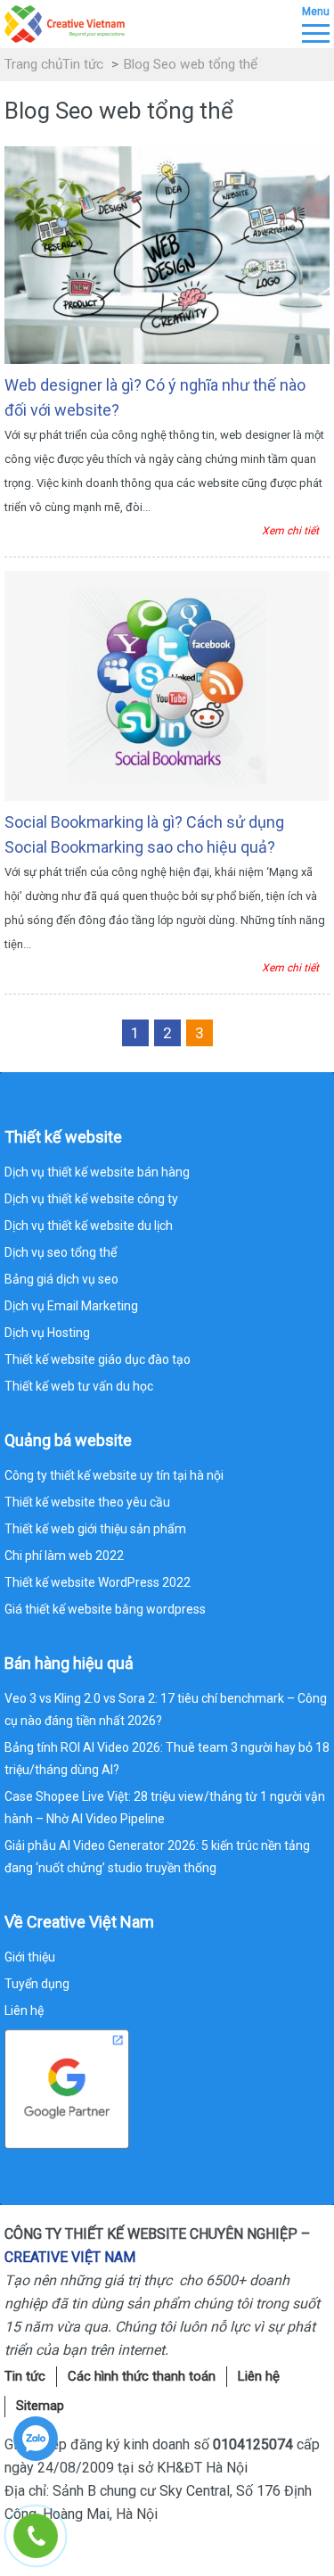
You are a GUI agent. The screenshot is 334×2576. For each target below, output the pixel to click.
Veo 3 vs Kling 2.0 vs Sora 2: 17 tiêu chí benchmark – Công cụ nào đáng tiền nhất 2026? (166, 1709)
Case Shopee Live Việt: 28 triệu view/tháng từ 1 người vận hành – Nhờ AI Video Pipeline (165, 1808)
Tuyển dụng (37, 1984)
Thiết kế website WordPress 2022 (98, 1582)
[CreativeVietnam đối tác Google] (67, 2087)
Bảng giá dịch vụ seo (61, 1279)
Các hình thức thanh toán (142, 2376)
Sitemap (40, 2406)
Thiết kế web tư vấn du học (79, 1386)
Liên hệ (24, 2010)
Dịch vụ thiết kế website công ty (91, 1199)
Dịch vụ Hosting (47, 1333)
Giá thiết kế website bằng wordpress (105, 1609)
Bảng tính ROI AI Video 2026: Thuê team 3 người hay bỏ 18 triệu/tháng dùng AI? (167, 1759)
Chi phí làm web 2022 (64, 1556)
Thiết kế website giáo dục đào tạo (98, 1359)
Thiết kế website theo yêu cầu (87, 1502)
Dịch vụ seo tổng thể (61, 1252)
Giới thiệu (30, 1957)
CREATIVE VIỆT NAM (70, 2257)
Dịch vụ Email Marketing (71, 1306)
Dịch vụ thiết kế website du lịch (89, 1226)
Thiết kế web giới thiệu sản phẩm (95, 1529)
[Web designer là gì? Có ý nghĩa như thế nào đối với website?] (167, 254)
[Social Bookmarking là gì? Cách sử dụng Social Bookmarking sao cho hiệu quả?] (167, 684)
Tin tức (83, 64)
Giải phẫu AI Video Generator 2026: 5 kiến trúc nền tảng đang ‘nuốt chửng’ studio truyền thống (157, 1857)
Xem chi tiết (290, 531)
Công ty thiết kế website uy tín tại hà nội (114, 1475)
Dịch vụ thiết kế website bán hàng (97, 1172)
